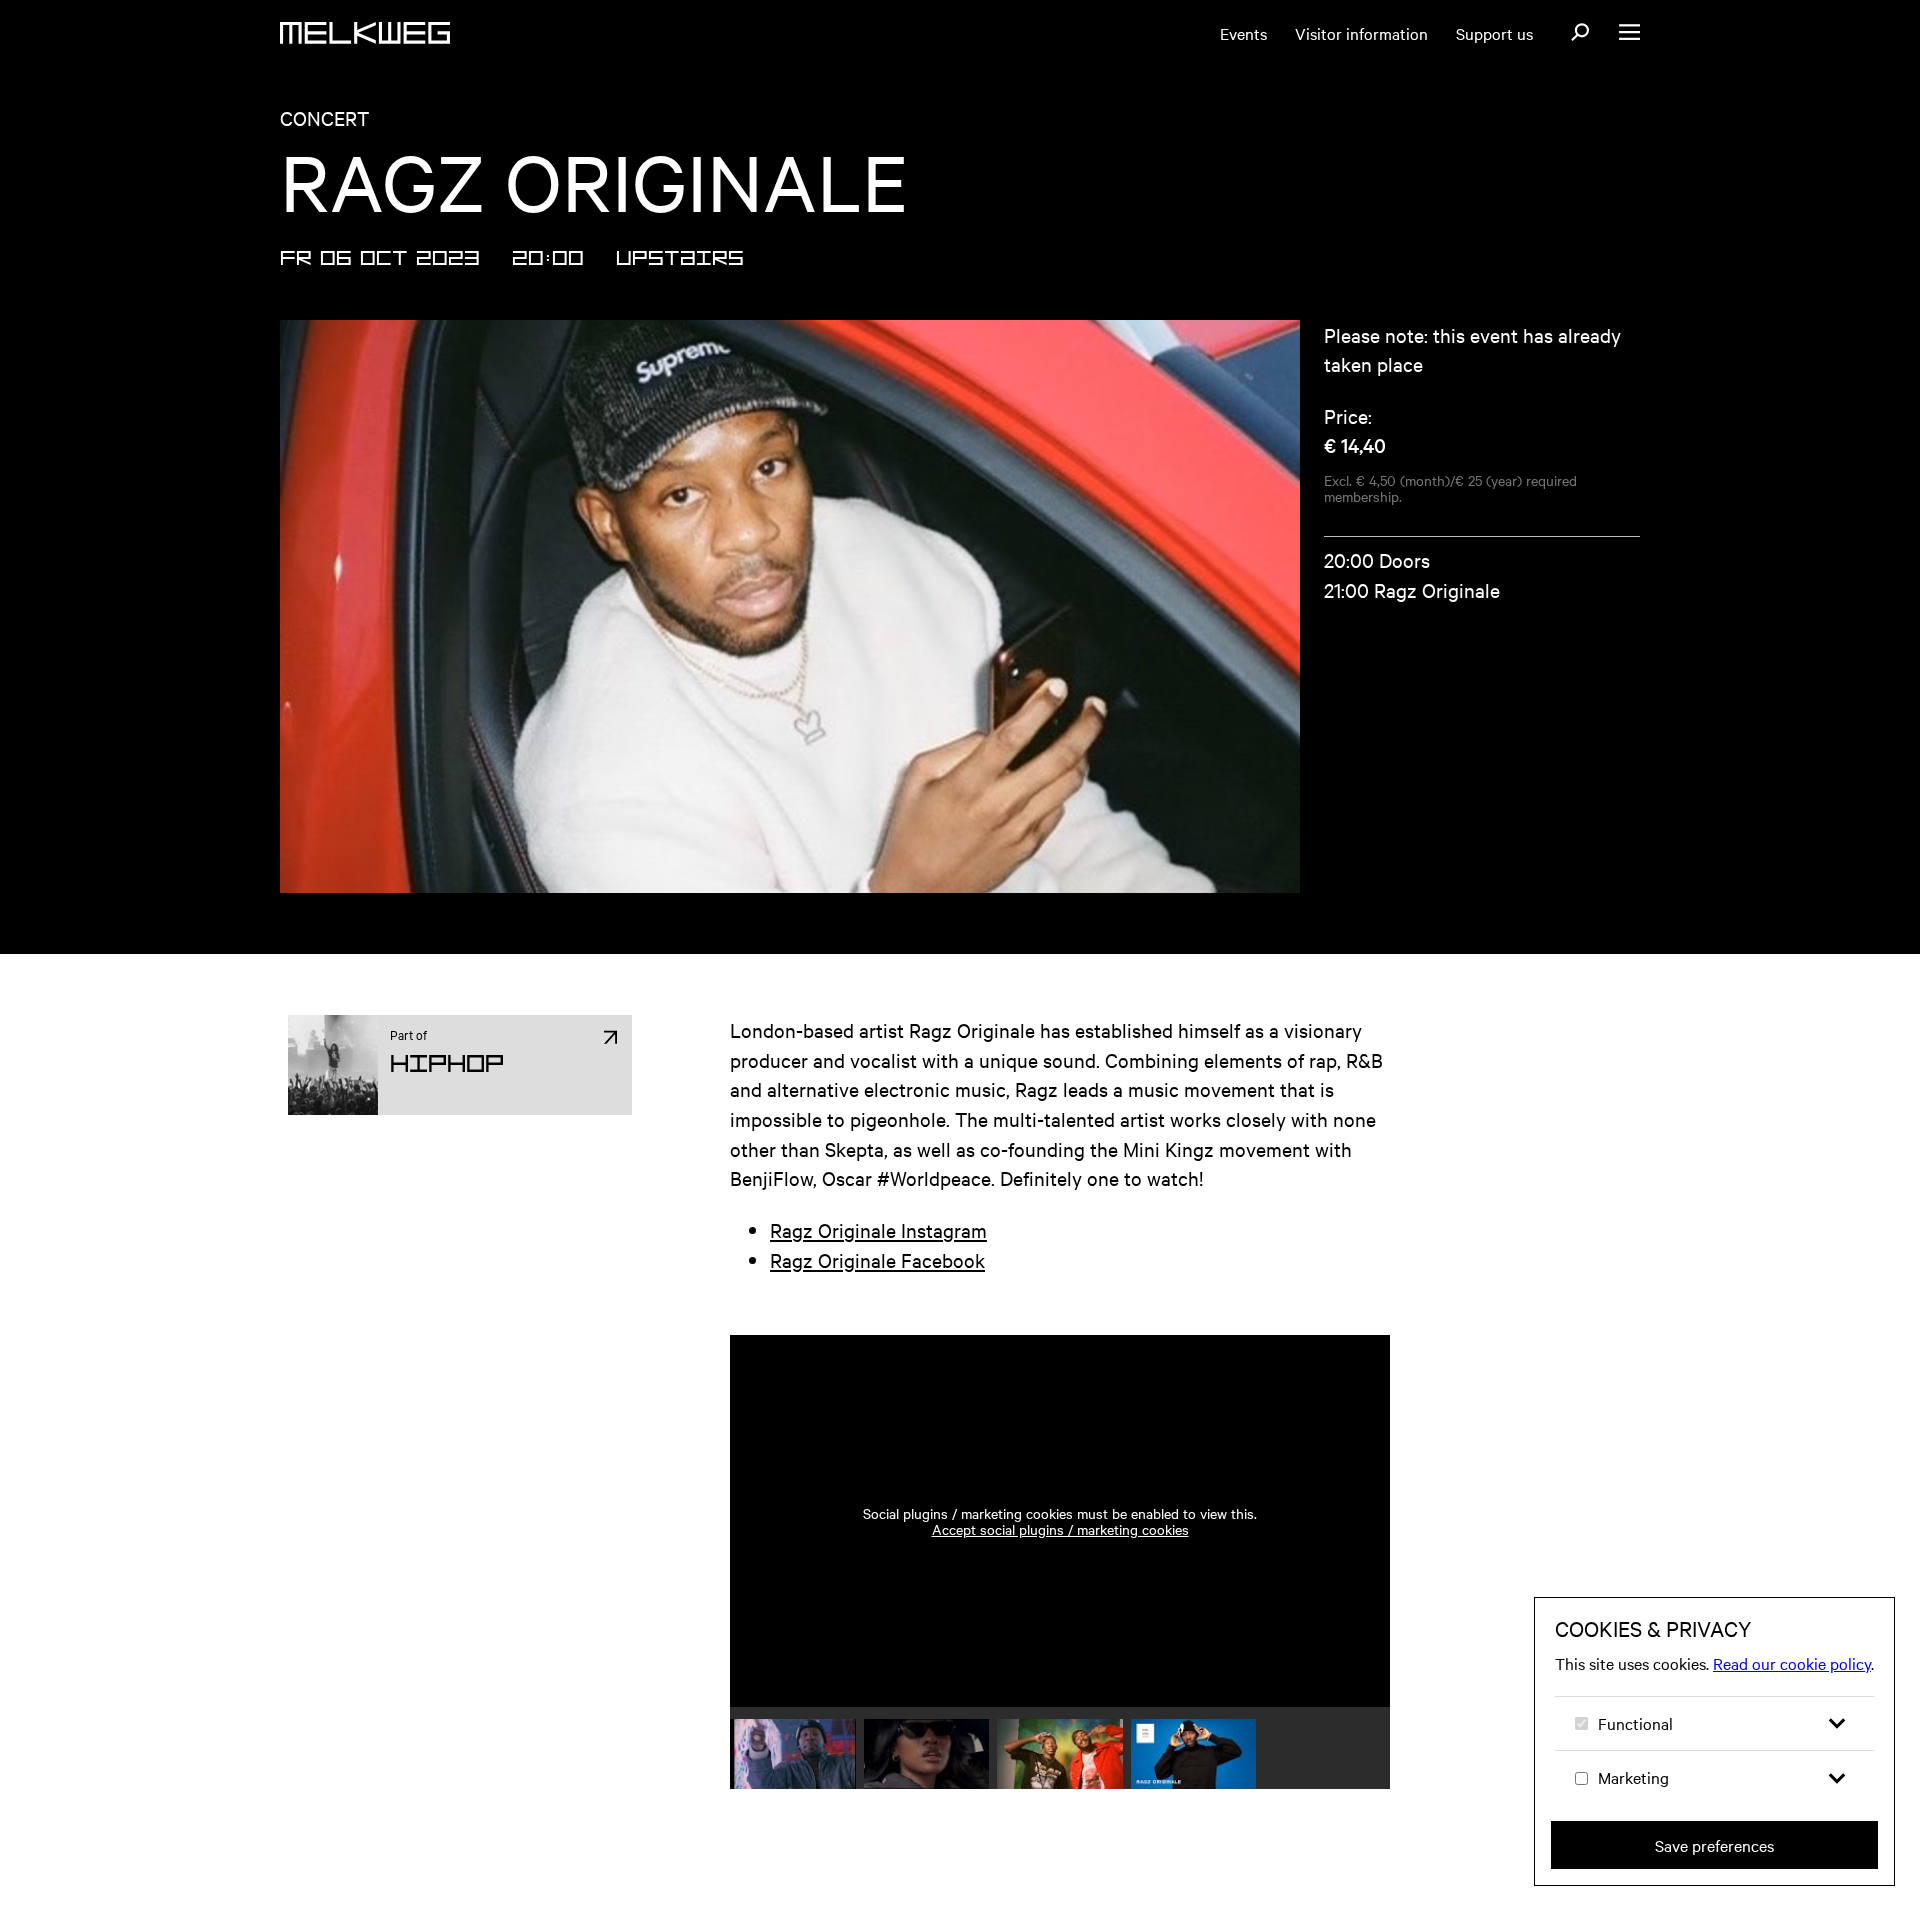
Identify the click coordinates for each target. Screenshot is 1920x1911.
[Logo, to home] (365, 33)
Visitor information (1361, 33)
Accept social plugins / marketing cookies (1060, 1529)
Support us (1494, 33)
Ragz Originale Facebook (877, 1259)
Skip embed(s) (1292, 1278)
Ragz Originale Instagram (878, 1229)
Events (1243, 33)
